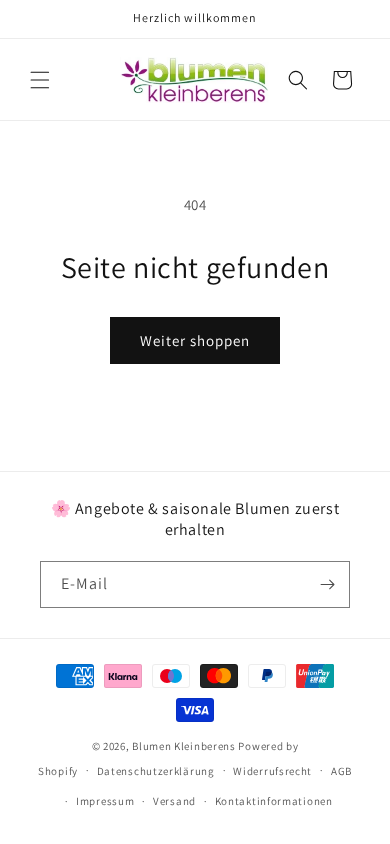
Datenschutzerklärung (156, 771)
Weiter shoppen (195, 340)
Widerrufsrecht (272, 771)
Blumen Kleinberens (184, 746)
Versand (174, 801)
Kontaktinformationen (274, 801)
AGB (341, 771)
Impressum (105, 801)
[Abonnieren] (327, 584)
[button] (40, 80)
